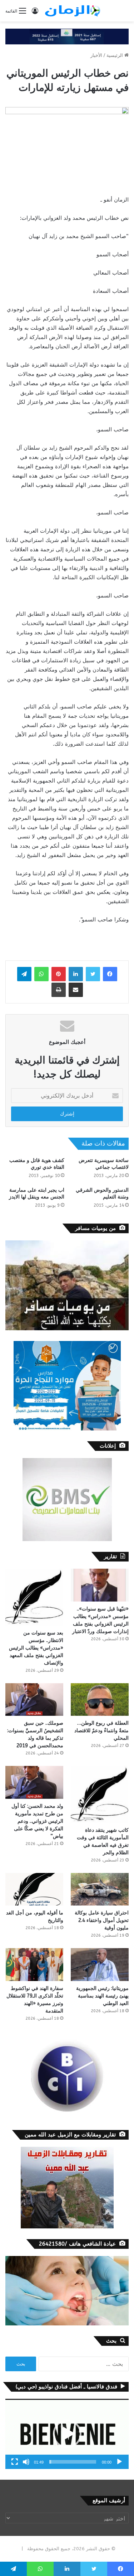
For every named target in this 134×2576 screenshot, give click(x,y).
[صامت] (26, 2462)
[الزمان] (73, 11)
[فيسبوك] (110, 974)
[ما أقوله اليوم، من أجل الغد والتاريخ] (34, 1889)
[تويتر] (93, 974)
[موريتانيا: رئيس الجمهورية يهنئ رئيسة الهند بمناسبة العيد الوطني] (100, 1964)
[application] (67, 2434)
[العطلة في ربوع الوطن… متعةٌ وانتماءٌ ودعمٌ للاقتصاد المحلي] (100, 1699)
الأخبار (96, 55)
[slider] (73, 2462)
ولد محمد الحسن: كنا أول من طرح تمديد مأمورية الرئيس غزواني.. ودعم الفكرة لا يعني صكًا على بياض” (37, 1821)
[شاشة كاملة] (15, 2462)
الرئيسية (115, 55)
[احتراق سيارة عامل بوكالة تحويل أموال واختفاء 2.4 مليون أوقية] (100, 1889)
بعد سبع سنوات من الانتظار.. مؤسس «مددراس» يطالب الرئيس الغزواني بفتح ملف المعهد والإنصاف (36, 1648)
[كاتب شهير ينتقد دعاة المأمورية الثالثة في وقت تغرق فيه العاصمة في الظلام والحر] (100, 1794)
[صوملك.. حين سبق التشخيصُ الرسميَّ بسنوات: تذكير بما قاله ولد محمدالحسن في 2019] (34, 1699)
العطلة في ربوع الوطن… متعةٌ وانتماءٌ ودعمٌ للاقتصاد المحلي (101, 1731)
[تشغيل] (119, 2462)
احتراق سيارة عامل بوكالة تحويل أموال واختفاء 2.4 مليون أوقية (102, 1920)
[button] (67, 2434)
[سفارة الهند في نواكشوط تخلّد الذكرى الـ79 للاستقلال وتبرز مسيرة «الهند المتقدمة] (34, 1964)
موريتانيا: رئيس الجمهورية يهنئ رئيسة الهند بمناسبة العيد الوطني (102, 1996)
